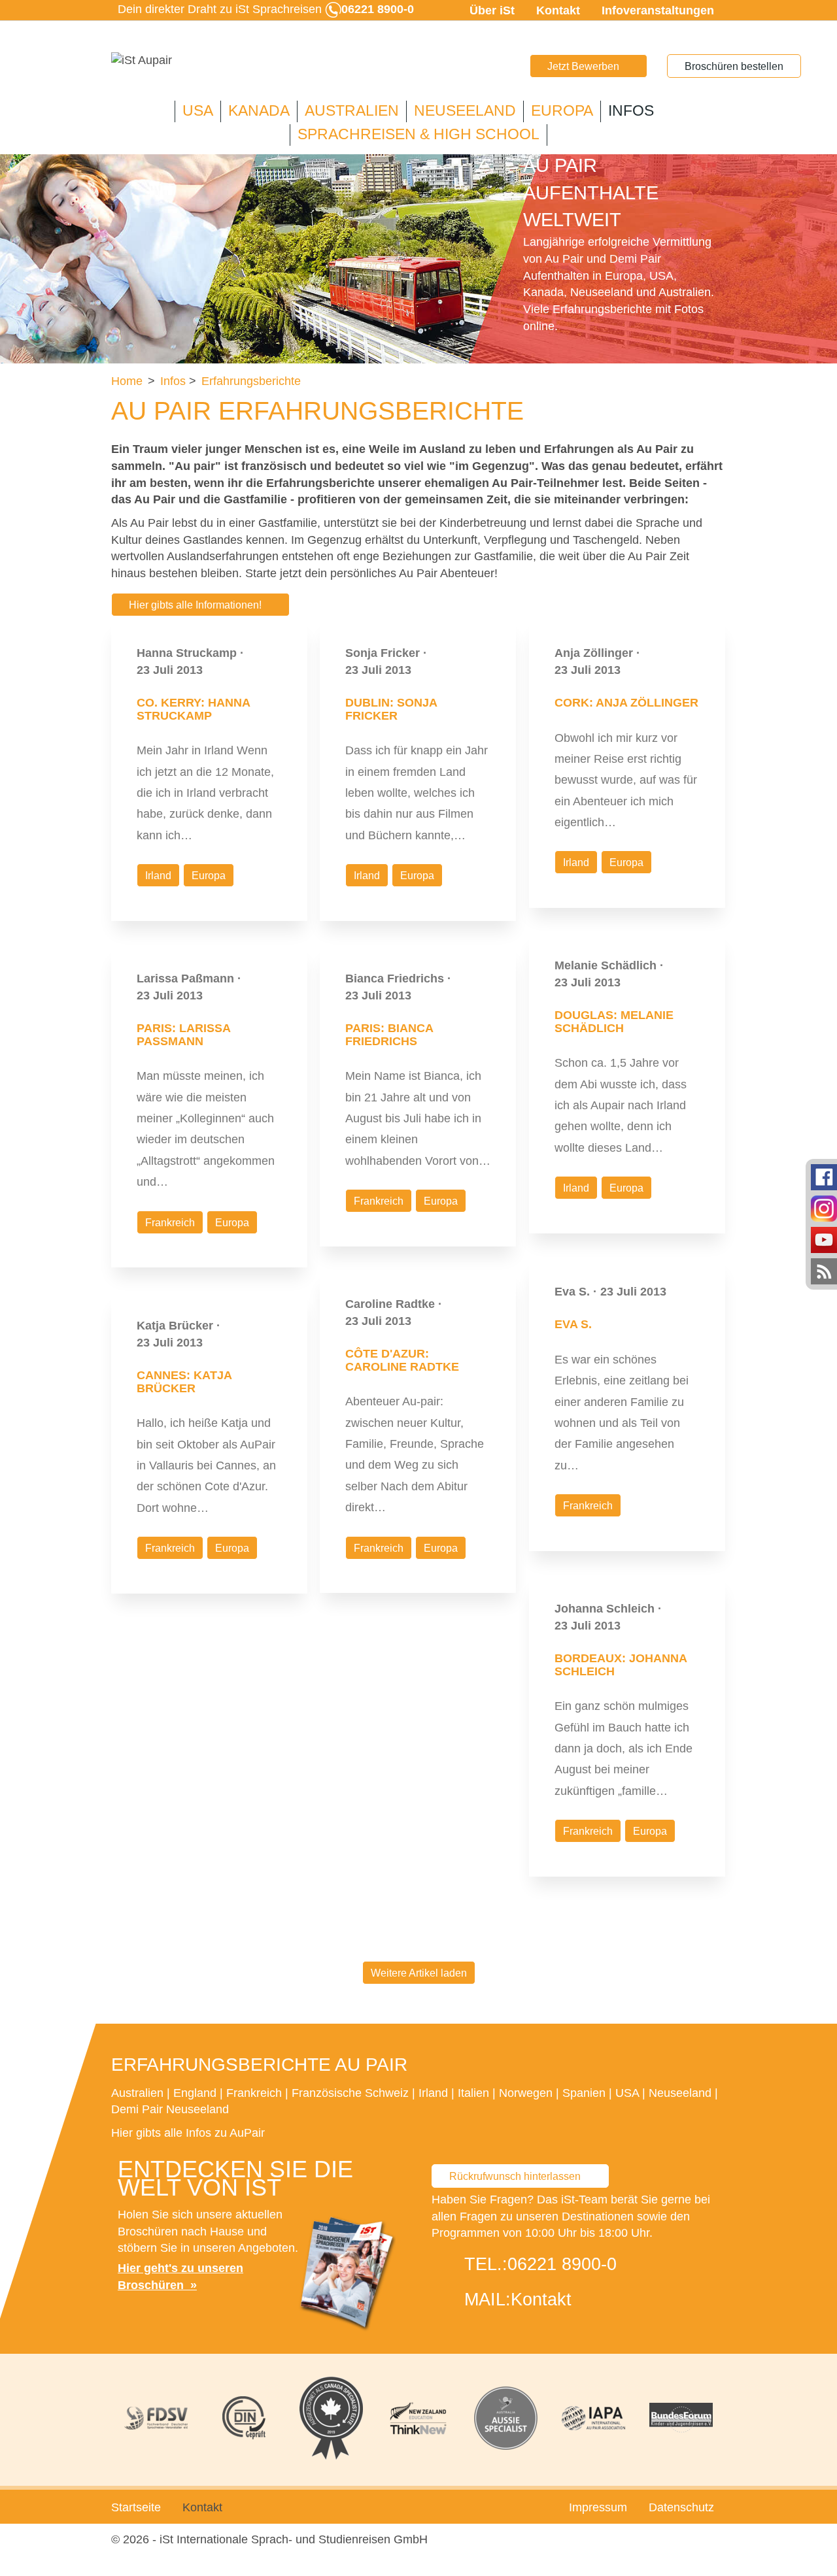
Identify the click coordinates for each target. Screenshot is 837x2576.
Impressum (598, 2507)
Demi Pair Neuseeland (170, 2109)
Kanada (259, 111)
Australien (352, 111)
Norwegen (526, 2093)
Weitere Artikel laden (419, 1973)
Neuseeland (465, 111)
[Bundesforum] (681, 2418)
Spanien (584, 2093)
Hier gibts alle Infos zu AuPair (188, 2133)
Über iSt (492, 10)
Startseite (136, 2507)
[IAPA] (594, 2418)
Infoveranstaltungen (658, 10)
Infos (631, 111)
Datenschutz (681, 2507)
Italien (473, 2093)
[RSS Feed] (824, 1271)
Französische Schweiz (350, 2093)
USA (198, 111)
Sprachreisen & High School (418, 134)
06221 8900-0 (562, 2264)
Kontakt (558, 10)
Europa (562, 111)
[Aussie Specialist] (506, 2418)
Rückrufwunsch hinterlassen (515, 2176)
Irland (158, 876)
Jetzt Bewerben (583, 66)
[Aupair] (142, 61)
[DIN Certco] (244, 2418)
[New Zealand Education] (418, 2418)
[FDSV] (156, 2418)
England (195, 2093)
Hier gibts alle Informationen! (195, 605)
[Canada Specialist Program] (331, 2418)
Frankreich (170, 1223)
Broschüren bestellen (734, 66)
